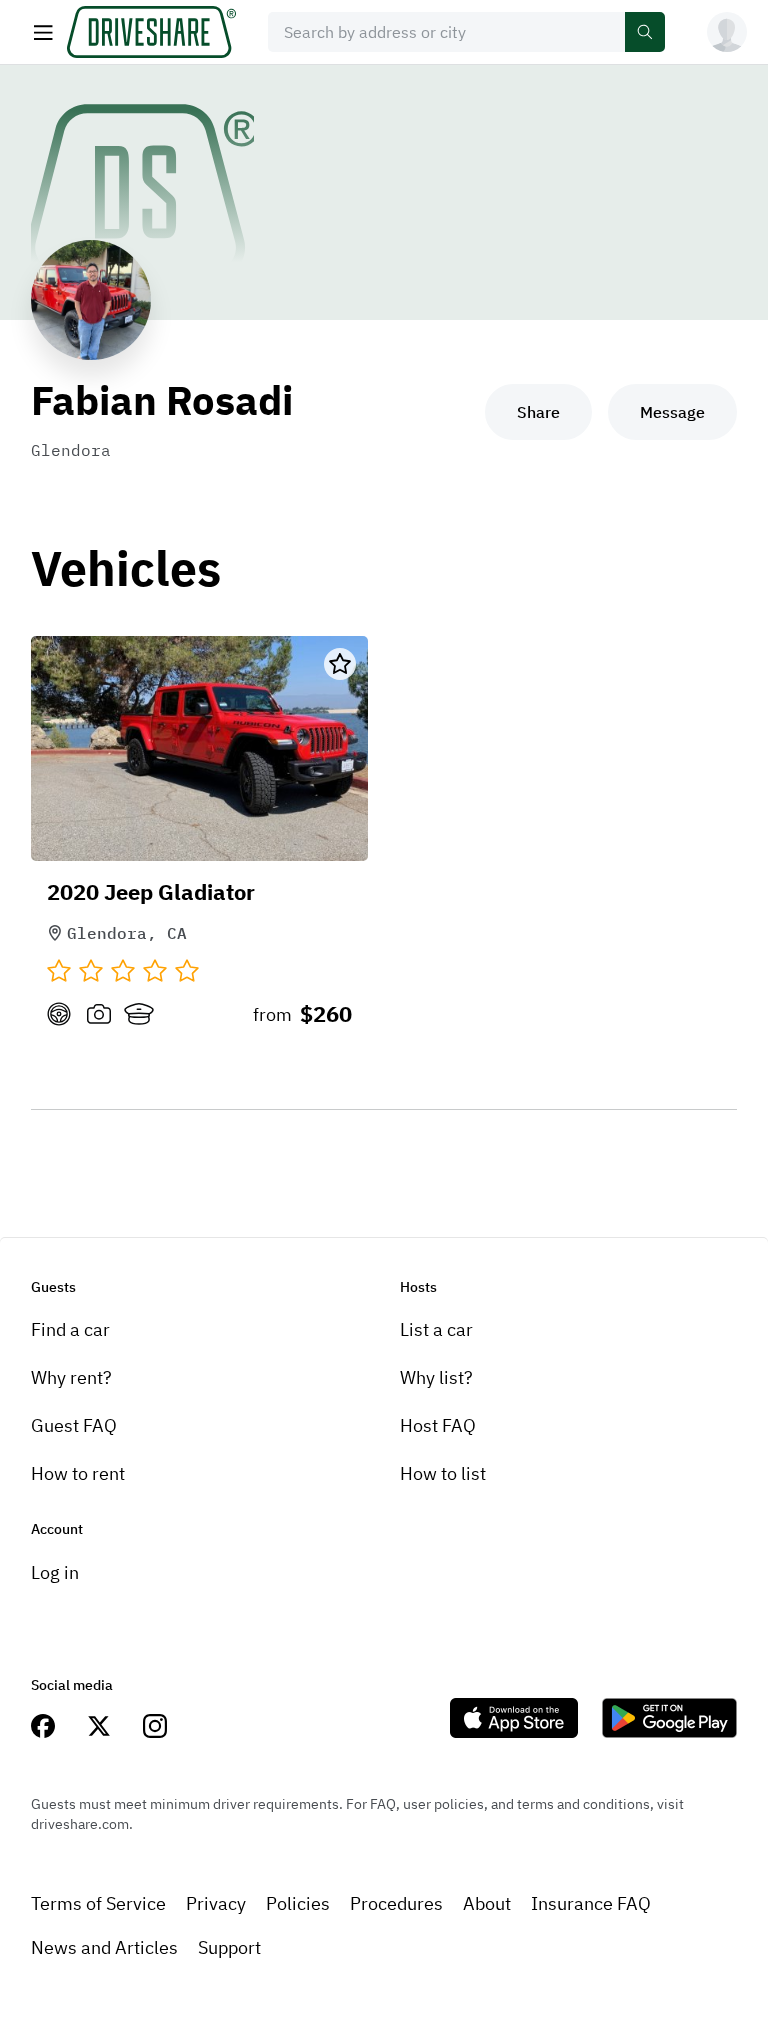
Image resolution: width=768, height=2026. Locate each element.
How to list (443, 1473)
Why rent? (71, 1377)
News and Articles (104, 1947)
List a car (436, 1329)
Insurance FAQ (591, 1903)
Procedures (396, 1903)
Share (538, 412)
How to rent (78, 1473)
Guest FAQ (74, 1425)
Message (672, 412)
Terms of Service (98, 1903)
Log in (55, 1572)
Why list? (436, 1377)
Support (229, 1947)
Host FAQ (438, 1425)
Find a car (70, 1329)
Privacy (216, 1903)
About (487, 1903)
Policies (298, 1903)
